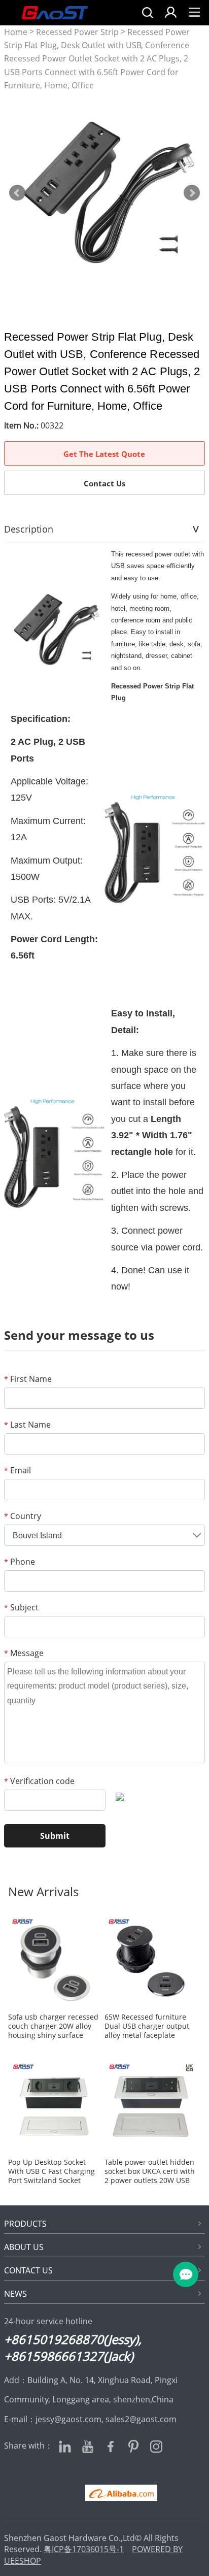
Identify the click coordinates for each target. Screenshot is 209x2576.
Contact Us (104, 483)
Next (192, 193)
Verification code (39, 1781)
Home (16, 32)
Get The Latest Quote (104, 454)
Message (24, 1653)
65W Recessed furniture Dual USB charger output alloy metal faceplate (147, 2026)
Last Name (27, 1425)
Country (23, 1516)
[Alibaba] (104, 2493)
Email (18, 1470)
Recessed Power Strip (77, 32)
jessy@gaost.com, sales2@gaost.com (106, 2419)
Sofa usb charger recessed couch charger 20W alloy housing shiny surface (53, 2026)
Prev (17, 193)
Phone (20, 1562)
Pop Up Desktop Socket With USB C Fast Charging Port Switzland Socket (51, 2171)
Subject (21, 1607)
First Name (28, 1379)
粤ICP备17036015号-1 (84, 2549)
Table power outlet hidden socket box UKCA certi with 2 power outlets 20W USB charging (150, 2171)
